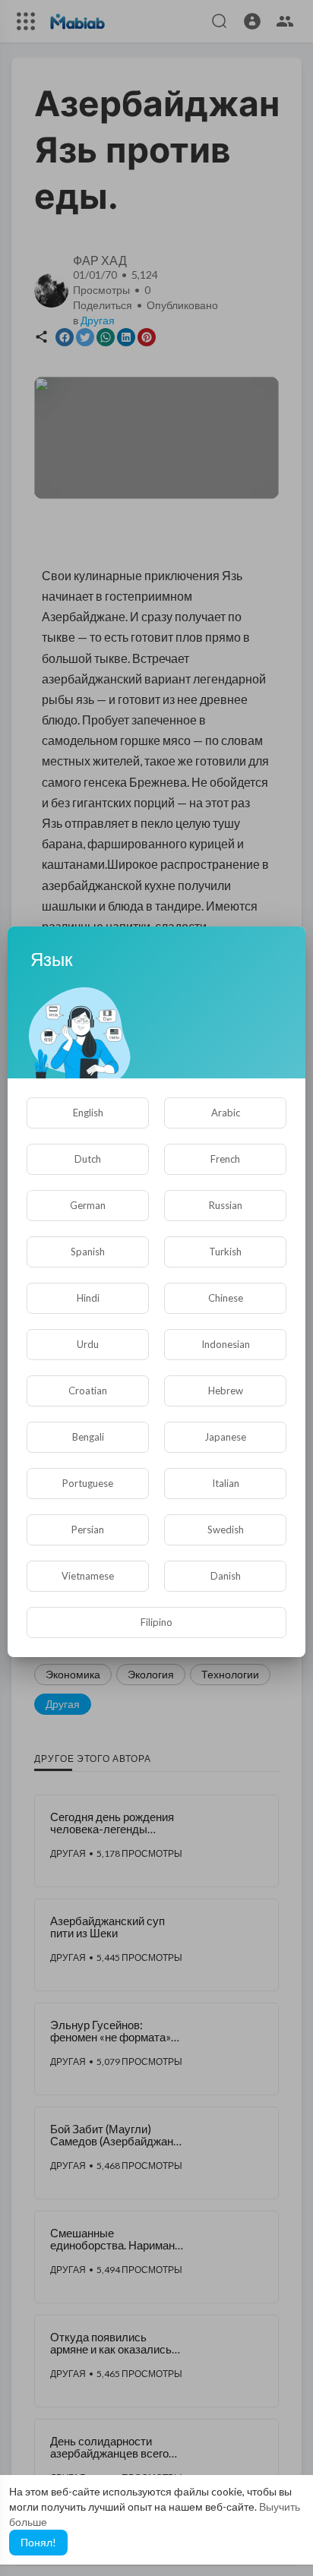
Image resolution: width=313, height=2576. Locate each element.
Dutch (88, 1159)
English (88, 1113)
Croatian (88, 1391)
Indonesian (226, 1344)
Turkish (225, 1252)
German (88, 1205)
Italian (226, 1483)
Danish (226, 1576)
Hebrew (226, 1391)
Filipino (156, 1622)
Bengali (88, 1437)
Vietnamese (88, 1576)
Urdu (88, 1344)
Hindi (88, 1298)
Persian (88, 1529)
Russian (226, 1205)
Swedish (226, 1529)
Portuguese (88, 1483)
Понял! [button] (38, 2542)
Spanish (88, 1252)
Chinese (226, 1298)
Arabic (226, 1113)
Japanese (225, 1437)
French (225, 1159)
